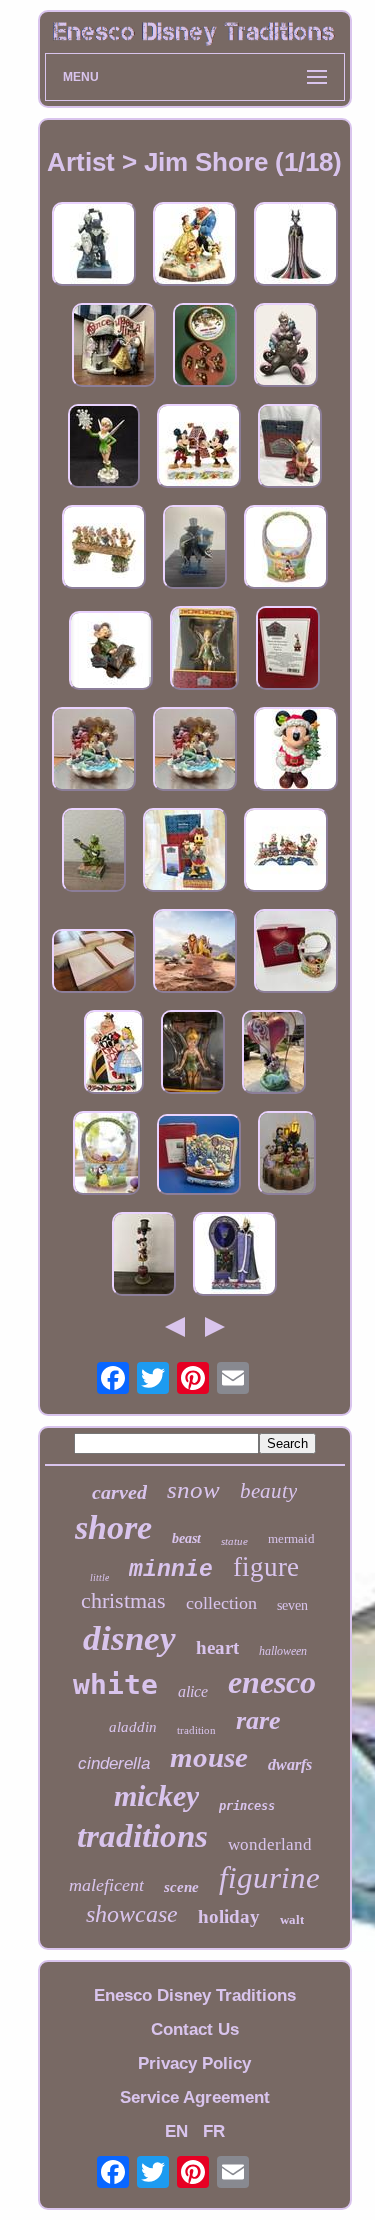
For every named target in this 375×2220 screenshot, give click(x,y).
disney (129, 1638)
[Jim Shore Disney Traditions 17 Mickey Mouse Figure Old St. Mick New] (296, 751)
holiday (229, 1916)
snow (193, 1489)
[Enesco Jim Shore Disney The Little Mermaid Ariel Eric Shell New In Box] (94, 751)
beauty (268, 1491)
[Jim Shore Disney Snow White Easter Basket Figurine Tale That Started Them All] (296, 953)
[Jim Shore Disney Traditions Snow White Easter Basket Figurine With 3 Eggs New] (286, 549)
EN (176, 2131)
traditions (142, 1836)
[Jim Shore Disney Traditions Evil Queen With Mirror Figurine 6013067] (235, 1256)
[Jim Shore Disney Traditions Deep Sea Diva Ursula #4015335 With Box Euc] (286, 347)
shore (113, 1527)
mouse (209, 1757)
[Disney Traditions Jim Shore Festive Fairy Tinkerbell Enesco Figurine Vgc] (290, 448)
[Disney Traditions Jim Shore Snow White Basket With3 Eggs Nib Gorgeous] (106, 1155)
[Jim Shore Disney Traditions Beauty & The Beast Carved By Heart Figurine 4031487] (195, 246)
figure (266, 1567)
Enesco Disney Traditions (195, 1995)
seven (292, 1605)
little (99, 1577)
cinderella (114, 1763)
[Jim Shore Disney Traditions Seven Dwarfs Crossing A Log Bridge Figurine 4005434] (104, 549)
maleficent (106, 1885)
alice (193, 1691)
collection (221, 1603)
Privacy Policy (194, 2063)
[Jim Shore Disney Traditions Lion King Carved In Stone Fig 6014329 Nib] (195, 953)
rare (258, 1720)
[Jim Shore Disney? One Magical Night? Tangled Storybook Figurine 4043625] (199, 1157)
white (115, 1684)
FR (214, 2131)
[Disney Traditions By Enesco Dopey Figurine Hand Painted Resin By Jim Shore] (111, 653)
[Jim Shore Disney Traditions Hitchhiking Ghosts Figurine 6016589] (94, 246)
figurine (269, 1877)
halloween (283, 1651)
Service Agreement (195, 2097)
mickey (156, 1795)
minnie (171, 1570)
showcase (132, 1914)
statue (234, 1541)
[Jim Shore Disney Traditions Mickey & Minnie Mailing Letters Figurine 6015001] (199, 448)
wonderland (270, 1844)
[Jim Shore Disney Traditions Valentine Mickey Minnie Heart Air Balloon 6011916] (274, 1054)
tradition (196, 1730)
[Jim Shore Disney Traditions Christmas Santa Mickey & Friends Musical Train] (286, 852)
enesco (272, 1682)
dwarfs (290, 1764)
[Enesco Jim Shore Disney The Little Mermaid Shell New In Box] (195, 751)
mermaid (291, 1538)
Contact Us (195, 2029)
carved (119, 1492)
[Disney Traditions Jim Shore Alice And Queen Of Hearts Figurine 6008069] (114, 1054)
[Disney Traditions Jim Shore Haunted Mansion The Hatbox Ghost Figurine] (195, 549)
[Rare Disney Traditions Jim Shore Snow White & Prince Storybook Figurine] (114, 347)
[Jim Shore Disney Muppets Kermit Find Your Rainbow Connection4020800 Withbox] (94, 852)
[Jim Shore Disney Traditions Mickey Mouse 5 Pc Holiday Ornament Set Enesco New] (205, 347)
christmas (123, 1600)
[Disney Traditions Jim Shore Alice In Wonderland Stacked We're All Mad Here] (288, 650)
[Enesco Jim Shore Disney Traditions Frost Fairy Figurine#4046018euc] (104, 448)
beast (186, 1538)
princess (247, 1806)
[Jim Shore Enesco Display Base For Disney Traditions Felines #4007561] (94, 963)
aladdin (133, 1727)
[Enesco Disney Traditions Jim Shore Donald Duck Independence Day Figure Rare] (185, 852)
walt (292, 1919)
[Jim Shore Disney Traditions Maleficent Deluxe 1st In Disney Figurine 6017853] (296, 246)
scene (181, 1887)
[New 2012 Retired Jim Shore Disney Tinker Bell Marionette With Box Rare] (204, 650)
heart (217, 1647)
